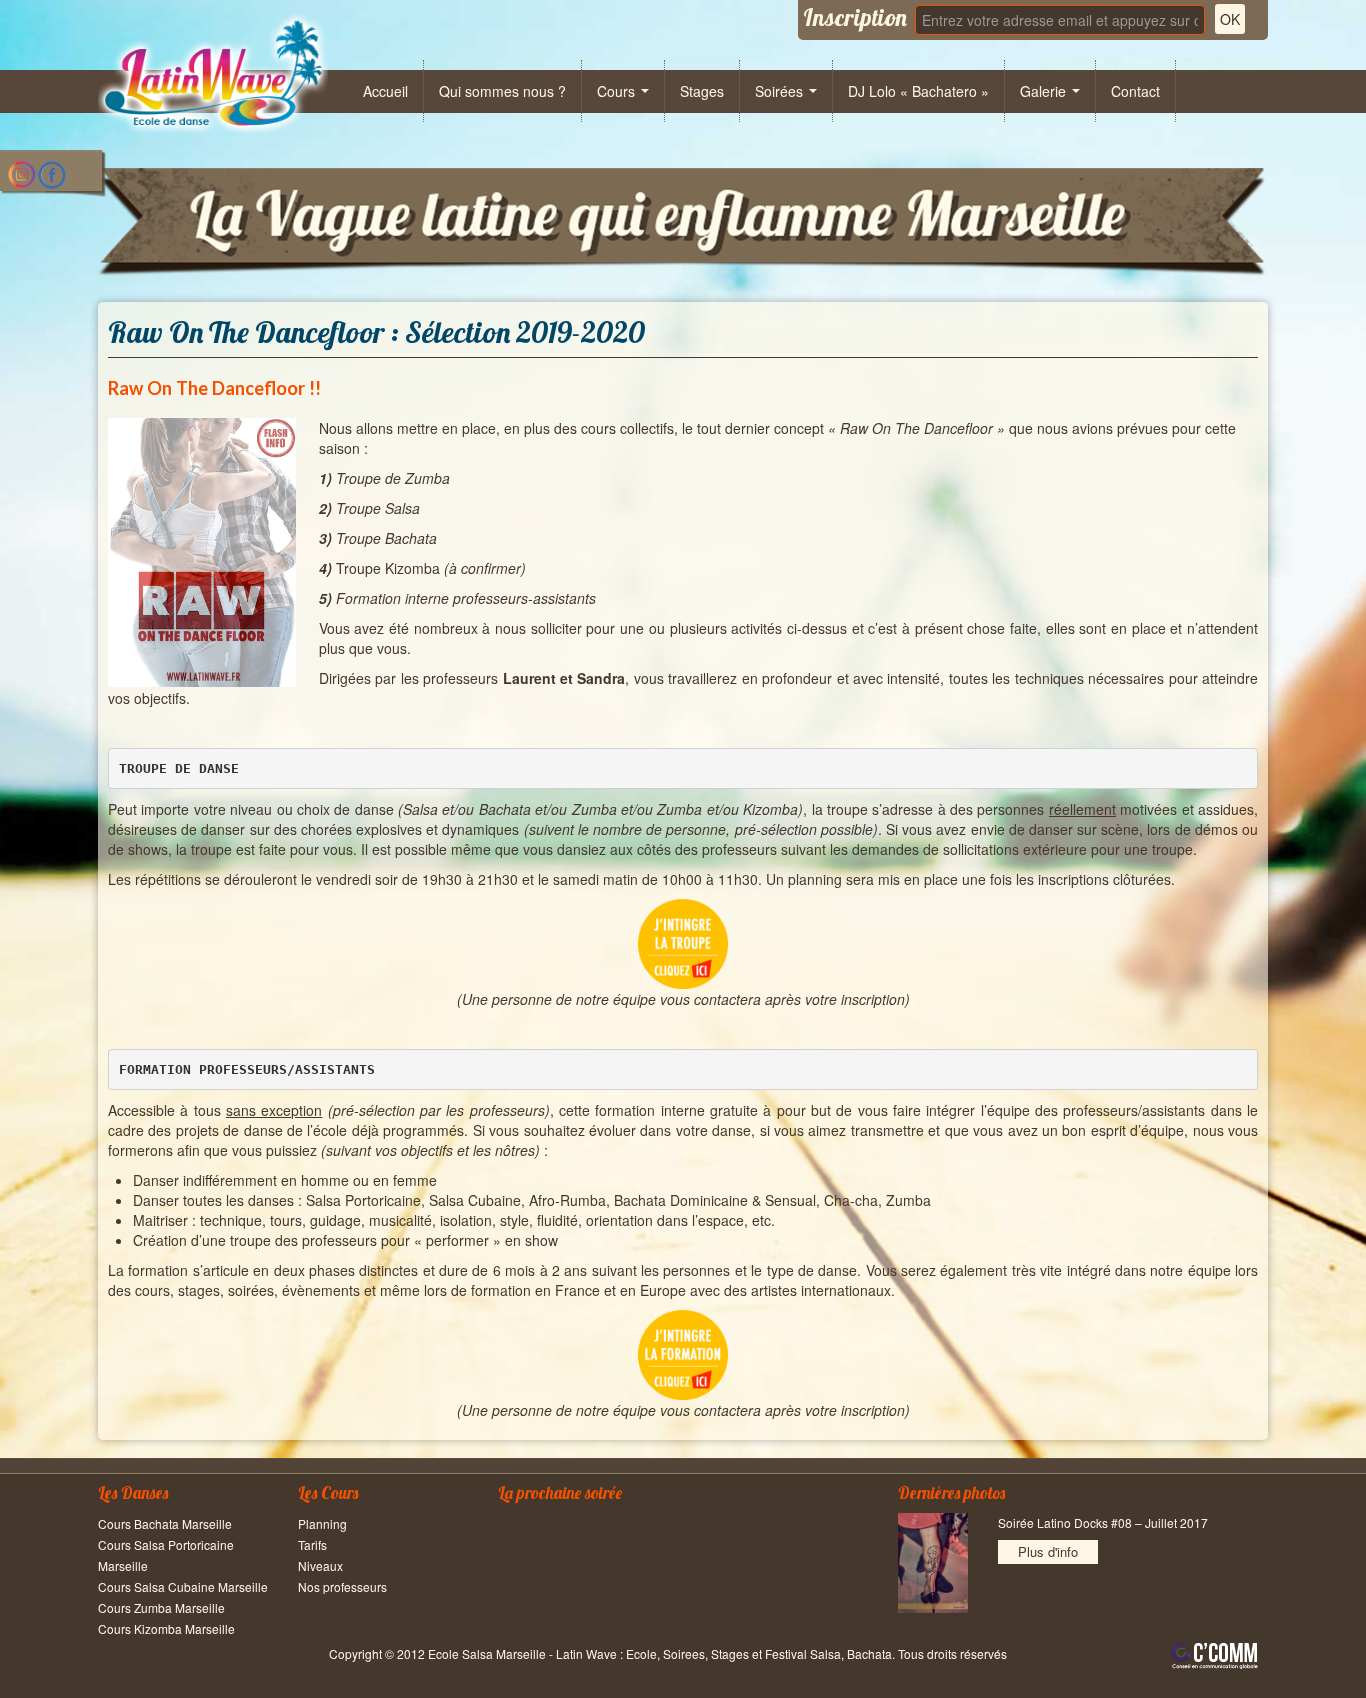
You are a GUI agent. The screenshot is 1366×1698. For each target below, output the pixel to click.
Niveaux (320, 1565)
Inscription (855, 17)
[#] (213, 73)
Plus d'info (1048, 1551)
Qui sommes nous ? (502, 91)
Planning (322, 1523)
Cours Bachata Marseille (165, 1523)
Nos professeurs (342, 1586)
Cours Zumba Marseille (161, 1607)
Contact (1135, 91)
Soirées (781, 91)
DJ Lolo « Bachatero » (918, 91)
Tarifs (312, 1544)
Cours (618, 91)
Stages (702, 91)
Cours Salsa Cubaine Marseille (183, 1586)
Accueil (385, 91)
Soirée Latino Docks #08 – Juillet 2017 (1103, 1522)
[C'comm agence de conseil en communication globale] (1214, 1655)
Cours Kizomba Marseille (166, 1628)
